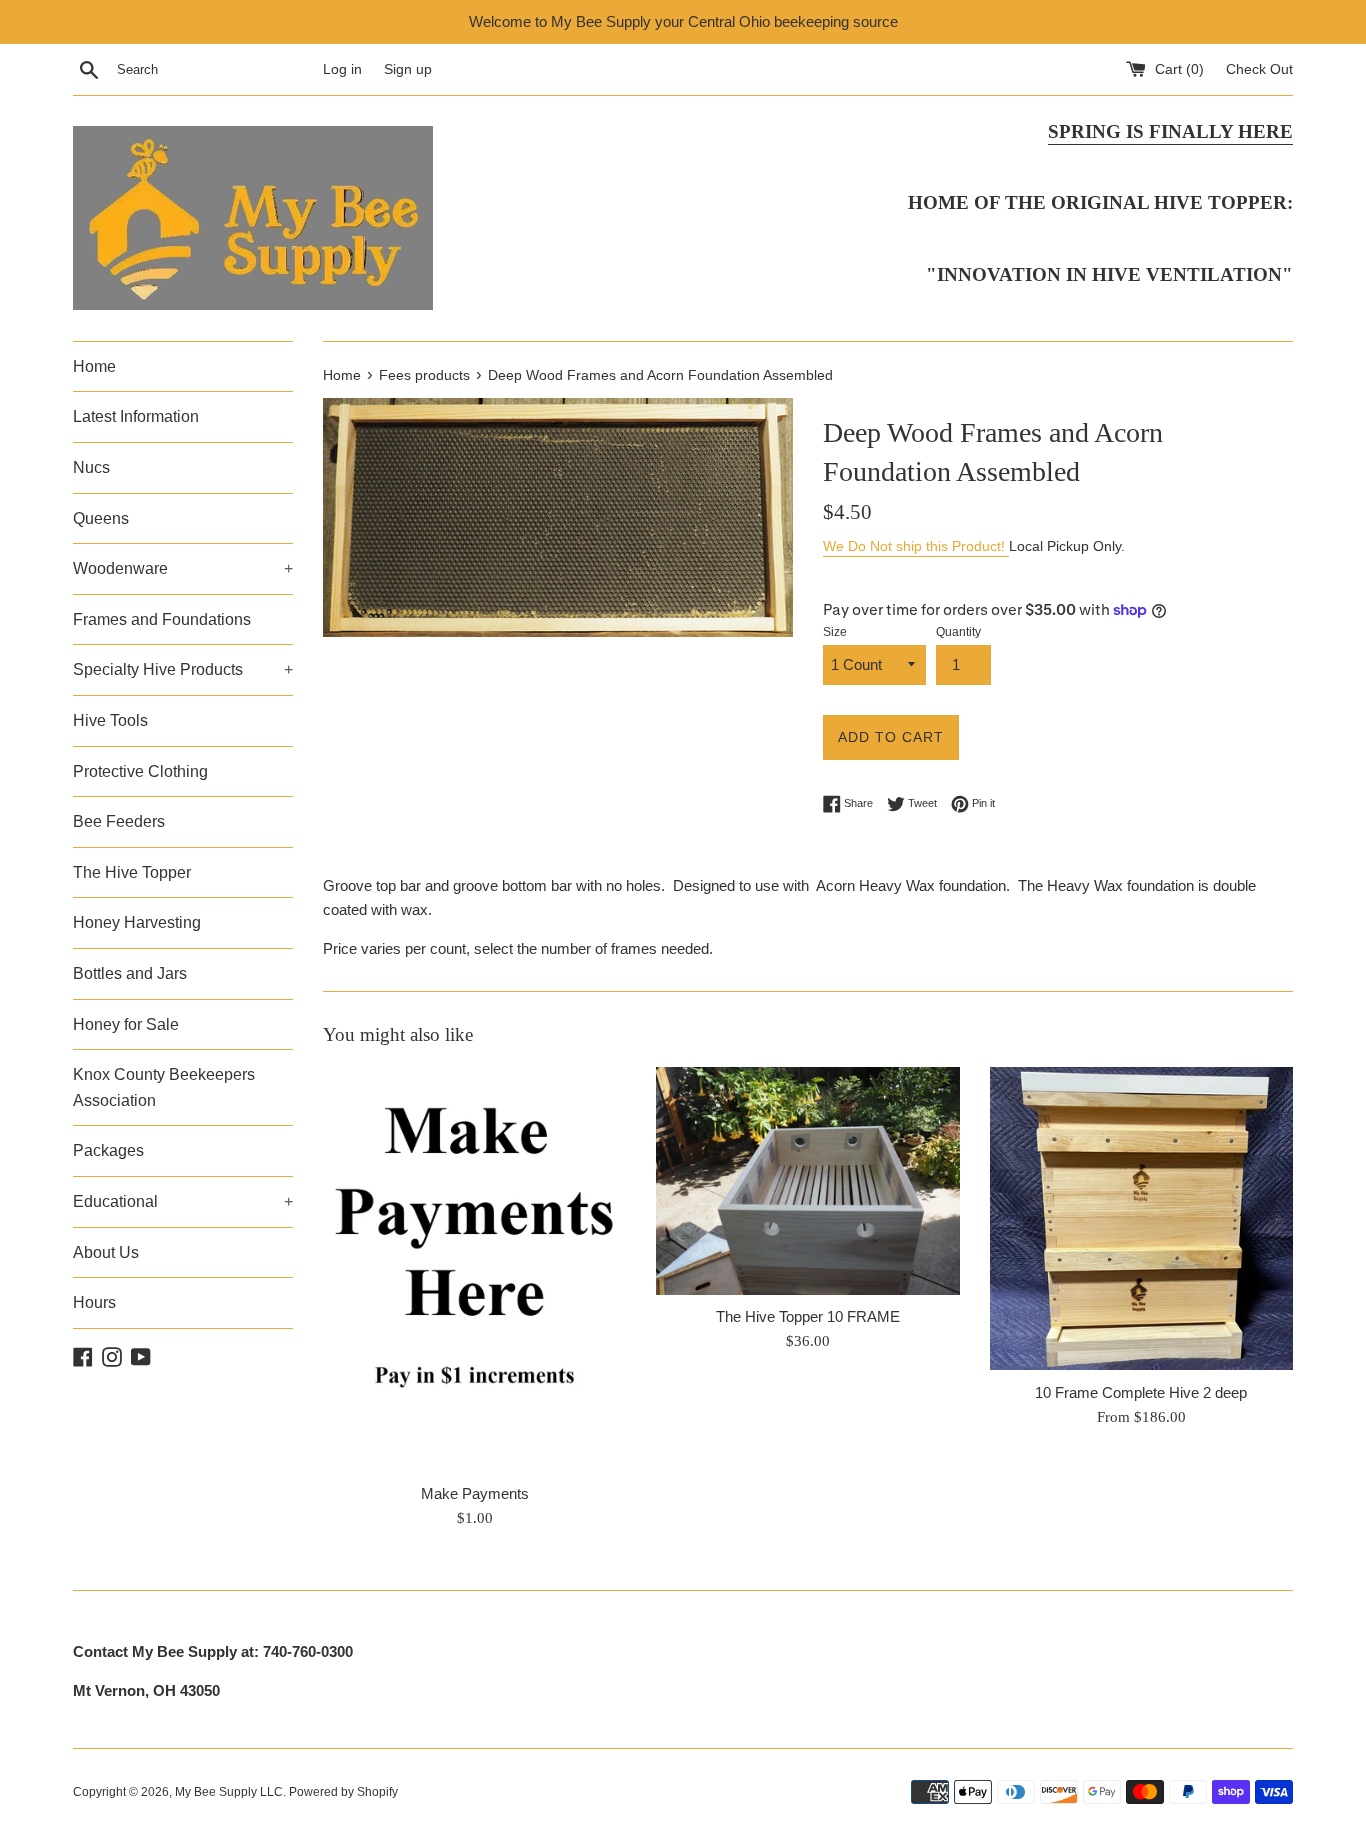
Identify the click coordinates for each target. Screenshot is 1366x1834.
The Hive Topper (132, 872)
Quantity (958, 632)
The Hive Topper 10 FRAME (808, 1316)
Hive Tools (110, 720)
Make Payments (475, 1493)
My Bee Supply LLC (229, 1792)
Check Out (1259, 69)
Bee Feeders (119, 821)
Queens (101, 518)
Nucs (91, 467)
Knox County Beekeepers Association (164, 1087)
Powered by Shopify (343, 1792)
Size (835, 632)
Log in (342, 69)
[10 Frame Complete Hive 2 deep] (1141, 1218)
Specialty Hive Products (183, 669)
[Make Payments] (474, 1269)
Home (94, 366)
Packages (108, 1150)
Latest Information (136, 416)
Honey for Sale (126, 1024)
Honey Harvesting (137, 922)
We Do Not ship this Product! (916, 546)
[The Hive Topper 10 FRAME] (807, 1180)
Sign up (408, 69)
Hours (94, 1302)
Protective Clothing (140, 771)
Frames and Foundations (162, 619)
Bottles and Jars (130, 973)
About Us (106, 1252)
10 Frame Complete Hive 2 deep (1141, 1391)
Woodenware (183, 568)
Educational (183, 1201)
